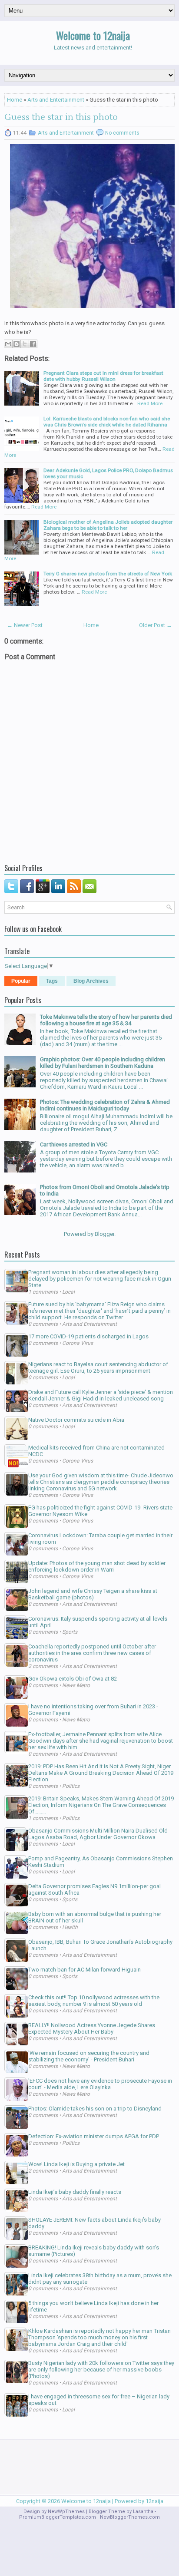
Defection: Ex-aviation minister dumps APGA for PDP (94, 2136)
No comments (122, 133)
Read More (150, 403)
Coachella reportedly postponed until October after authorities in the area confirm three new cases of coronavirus (92, 1653)
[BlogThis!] (17, 344)
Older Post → (156, 625)
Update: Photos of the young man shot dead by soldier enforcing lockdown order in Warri (97, 1566)
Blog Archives (91, 981)
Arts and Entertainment (56, 100)
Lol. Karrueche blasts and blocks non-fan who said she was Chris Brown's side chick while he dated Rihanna (107, 422)
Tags (52, 981)
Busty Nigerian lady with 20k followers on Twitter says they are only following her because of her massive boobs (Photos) (101, 2370)
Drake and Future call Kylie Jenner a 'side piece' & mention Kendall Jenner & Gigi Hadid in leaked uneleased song (101, 1395)
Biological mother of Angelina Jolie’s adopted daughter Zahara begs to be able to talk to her (108, 525)
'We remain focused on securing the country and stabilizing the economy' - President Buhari (89, 2056)
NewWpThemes (66, 2512)
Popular (21, 981)
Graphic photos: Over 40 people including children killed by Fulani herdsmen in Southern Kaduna (103, 1063)
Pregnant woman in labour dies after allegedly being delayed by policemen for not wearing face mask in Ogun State (100, 1279)
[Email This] (8, 344)
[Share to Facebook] (33, 344)
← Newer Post (25, 625)
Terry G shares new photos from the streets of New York (108, 574)
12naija (154, 2501)
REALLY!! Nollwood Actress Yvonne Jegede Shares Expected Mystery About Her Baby (92, 2028)
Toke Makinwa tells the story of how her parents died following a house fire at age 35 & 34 (106, 1020)
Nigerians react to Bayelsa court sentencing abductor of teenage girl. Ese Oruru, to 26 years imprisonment (98, 1367)
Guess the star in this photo (61, 117)
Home (15, 100)
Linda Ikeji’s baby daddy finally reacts (75, 2192)
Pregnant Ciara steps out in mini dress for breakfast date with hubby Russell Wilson (103, 376)
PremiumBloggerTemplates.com (58, 2517)
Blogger (104, 1234)
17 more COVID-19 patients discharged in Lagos (88, 1336)
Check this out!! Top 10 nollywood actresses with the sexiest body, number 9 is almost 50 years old (94, 2001)
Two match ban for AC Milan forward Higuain (85, 1970)
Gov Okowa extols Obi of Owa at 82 (73, 1679)
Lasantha (143, 2512)
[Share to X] (25, 344)
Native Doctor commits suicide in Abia (76, 1420)
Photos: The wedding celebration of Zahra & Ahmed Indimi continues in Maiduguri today (105, 1105)
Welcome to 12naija (93, 35)
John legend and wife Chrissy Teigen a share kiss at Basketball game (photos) (93, 1594)
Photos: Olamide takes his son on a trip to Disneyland (95, 2109)
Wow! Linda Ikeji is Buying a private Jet (76, 2164)
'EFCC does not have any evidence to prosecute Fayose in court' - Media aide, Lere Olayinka (100, 2084)
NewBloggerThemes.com (130, 2517)
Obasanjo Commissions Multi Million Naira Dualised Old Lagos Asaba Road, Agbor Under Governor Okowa (98, 1834)
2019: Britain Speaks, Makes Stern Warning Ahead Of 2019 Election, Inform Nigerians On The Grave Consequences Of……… (101, 1805)
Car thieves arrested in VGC (74, 1144)
